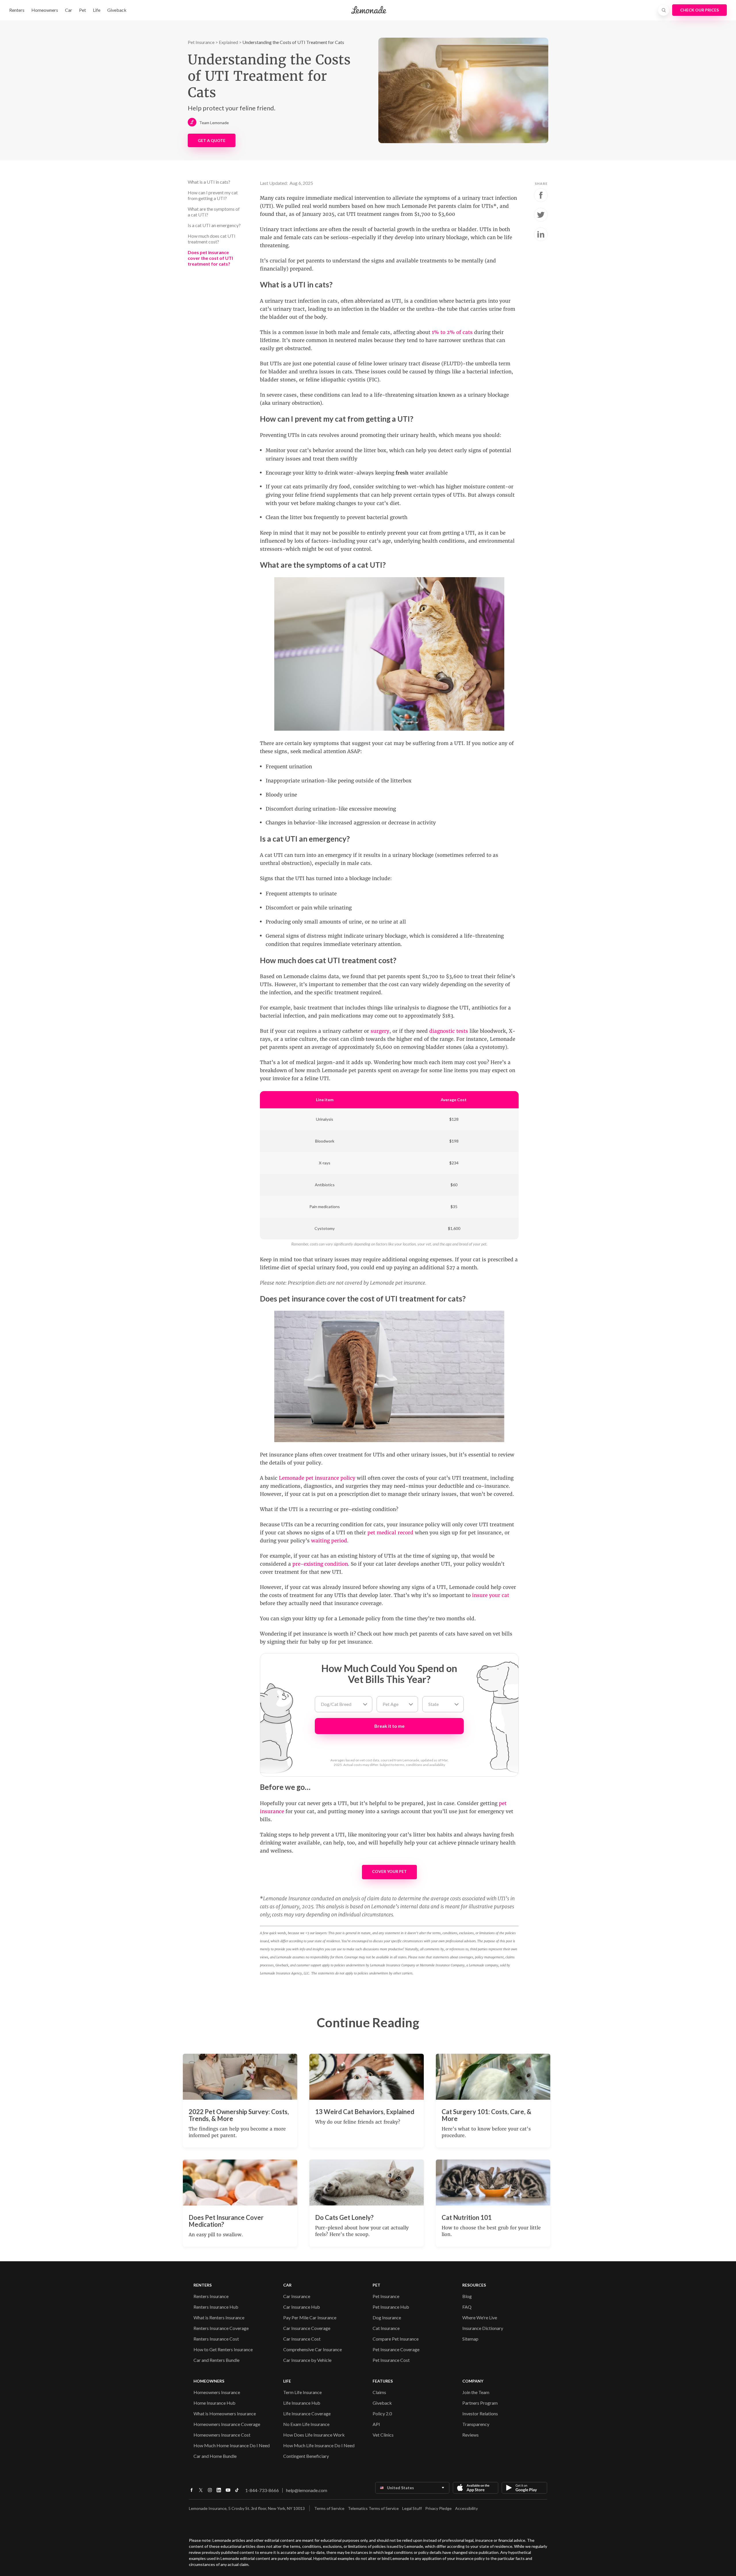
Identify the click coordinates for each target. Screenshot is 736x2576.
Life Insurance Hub (302, 2403)
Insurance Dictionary (483, 2328)
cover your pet (389, 1871)
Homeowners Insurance (217, 2392)
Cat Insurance (386, 2328)
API (376, 2424)
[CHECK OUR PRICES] (699, 10)
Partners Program (480, 2403)
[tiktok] (237, 2492)
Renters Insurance (211, 2296)
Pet (83, 10)
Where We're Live (480, 2317)
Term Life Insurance (302, 2392)
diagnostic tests (449, 1031)
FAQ (467, 2307)
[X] (201, 2492)
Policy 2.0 (382, 2413)
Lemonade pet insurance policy (317, 1478)
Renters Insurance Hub (216, 2307)
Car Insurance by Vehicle (307, 2360)
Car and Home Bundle (215, 2456)
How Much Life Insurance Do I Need (319, 2445)
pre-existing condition (320, 1564)
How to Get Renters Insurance (223, 2349)
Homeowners (45, 10)
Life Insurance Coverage (307, 2413)
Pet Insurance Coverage (396, 2349)
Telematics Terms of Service (373, 2508)
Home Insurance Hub (214, 2403)
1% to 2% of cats (452, 332)
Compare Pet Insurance (396, 2339)
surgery (380, 1031)
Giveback (117, 10)
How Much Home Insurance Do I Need (232, 2445)
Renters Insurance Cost (216, 2339)
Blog (467, 2296)
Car (69, 10)
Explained (228, 42)
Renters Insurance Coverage (221, 2328)
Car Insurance (297, 2296)
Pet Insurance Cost (391, 2360)
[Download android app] (524, 2488)
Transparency (476, 2424)
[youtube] (228, 2492)
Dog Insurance (387, 2317)
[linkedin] (219, 2492)
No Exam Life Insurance (306, 2424)
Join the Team (476, 2392)
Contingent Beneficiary (306, 2456)
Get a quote (212, 140)
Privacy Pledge (438, 2508)
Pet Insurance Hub (391, 2307)
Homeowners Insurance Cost (222, 2435)
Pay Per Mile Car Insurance (310, 2317)
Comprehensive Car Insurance (313, 2349)
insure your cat (491, 1595)
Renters (17, 10)
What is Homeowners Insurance (225, 2413)
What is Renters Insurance (219, 2317)
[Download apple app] (476, 2488)
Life (97, 10)
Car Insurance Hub (302, 2307)
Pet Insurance (201, 42)
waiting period (329, 1541)
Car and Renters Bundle (216, 2360)
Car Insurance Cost (302, 2339)
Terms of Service (329, 2508)
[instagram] (210, 2492)
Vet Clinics (383, 2435)
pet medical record (390, 1533)
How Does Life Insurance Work (314, 2435)
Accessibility (466, 2508)
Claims (379, 2392)
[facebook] (191, 2492)
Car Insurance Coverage (307, 2328)
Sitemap (470, 2339)
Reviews (470, 2435)
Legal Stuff (412, 2508)
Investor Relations (480, 2413)
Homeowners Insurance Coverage (227, 2424)
